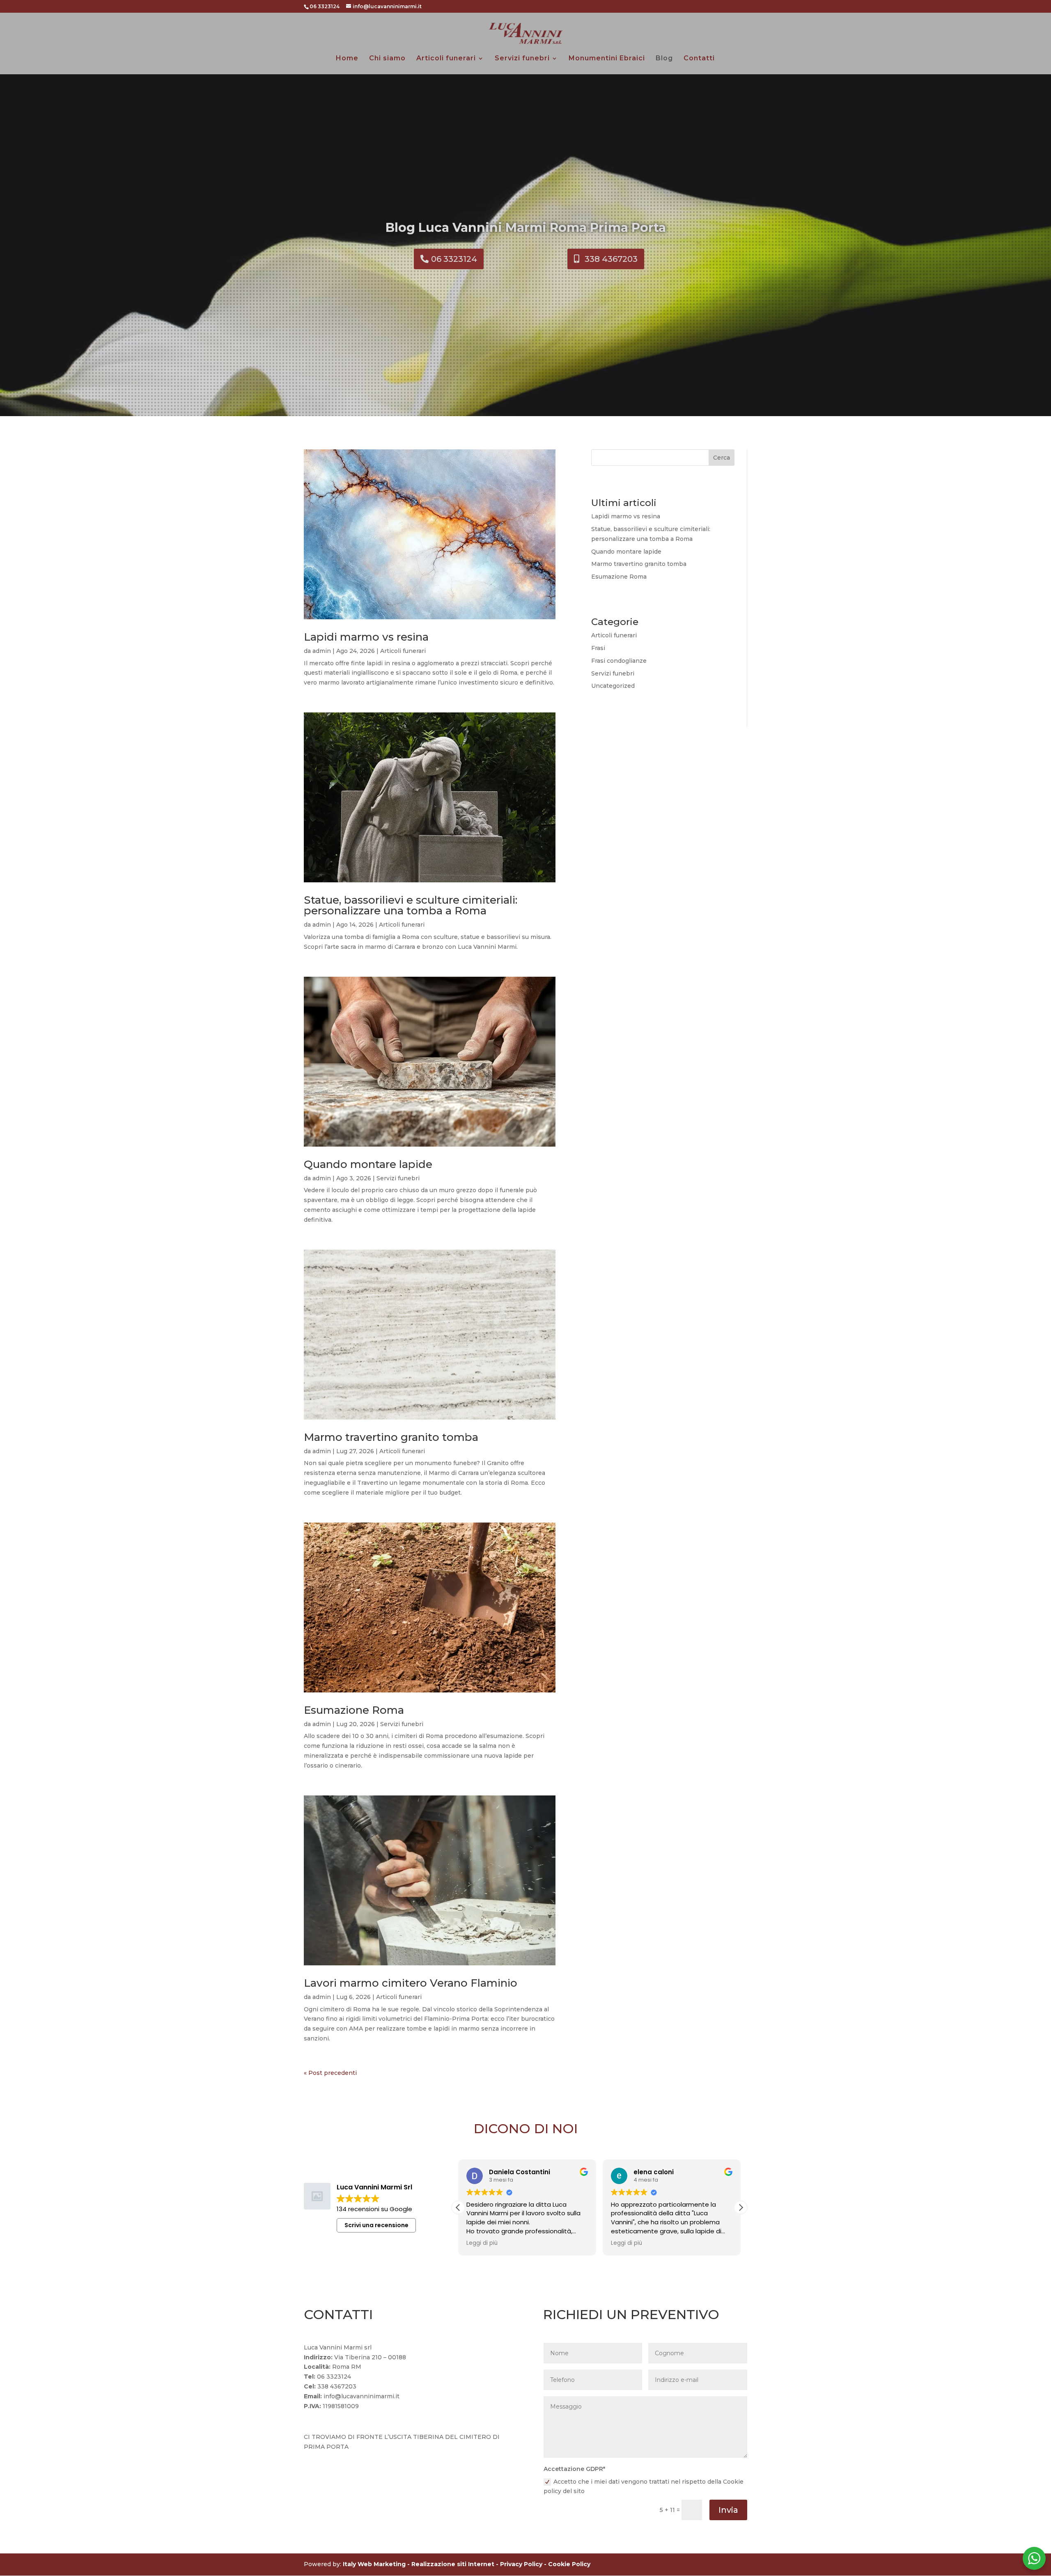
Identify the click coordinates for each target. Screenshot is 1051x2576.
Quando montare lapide (368, 1164)
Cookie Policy (569, 2564)
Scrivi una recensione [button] (376, 2225)
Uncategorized (613, 686)
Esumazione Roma (354, 1710)
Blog (664, 59)
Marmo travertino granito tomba (391, 1437)
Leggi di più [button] (482, 2243)
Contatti (699, 59)
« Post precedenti (330, 2073)
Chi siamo (387, 59)
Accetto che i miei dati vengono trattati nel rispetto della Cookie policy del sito (644, 2487)
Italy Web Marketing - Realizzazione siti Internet (419, 2564)
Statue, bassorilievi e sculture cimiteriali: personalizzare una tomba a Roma (411, 905)
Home (347, 59)
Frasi (598, 648)
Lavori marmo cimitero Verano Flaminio (411, 1983)
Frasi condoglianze (619, 661)
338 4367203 (611, 259)
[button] (741, 2207)
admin (322, 651)
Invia (728, 2510)
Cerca (722, 458)
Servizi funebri (522, 59)
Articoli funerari (446, 59)
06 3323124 (454, 259)
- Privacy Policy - (522, 2564)
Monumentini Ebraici (607, 59)
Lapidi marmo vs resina (366, 637)
